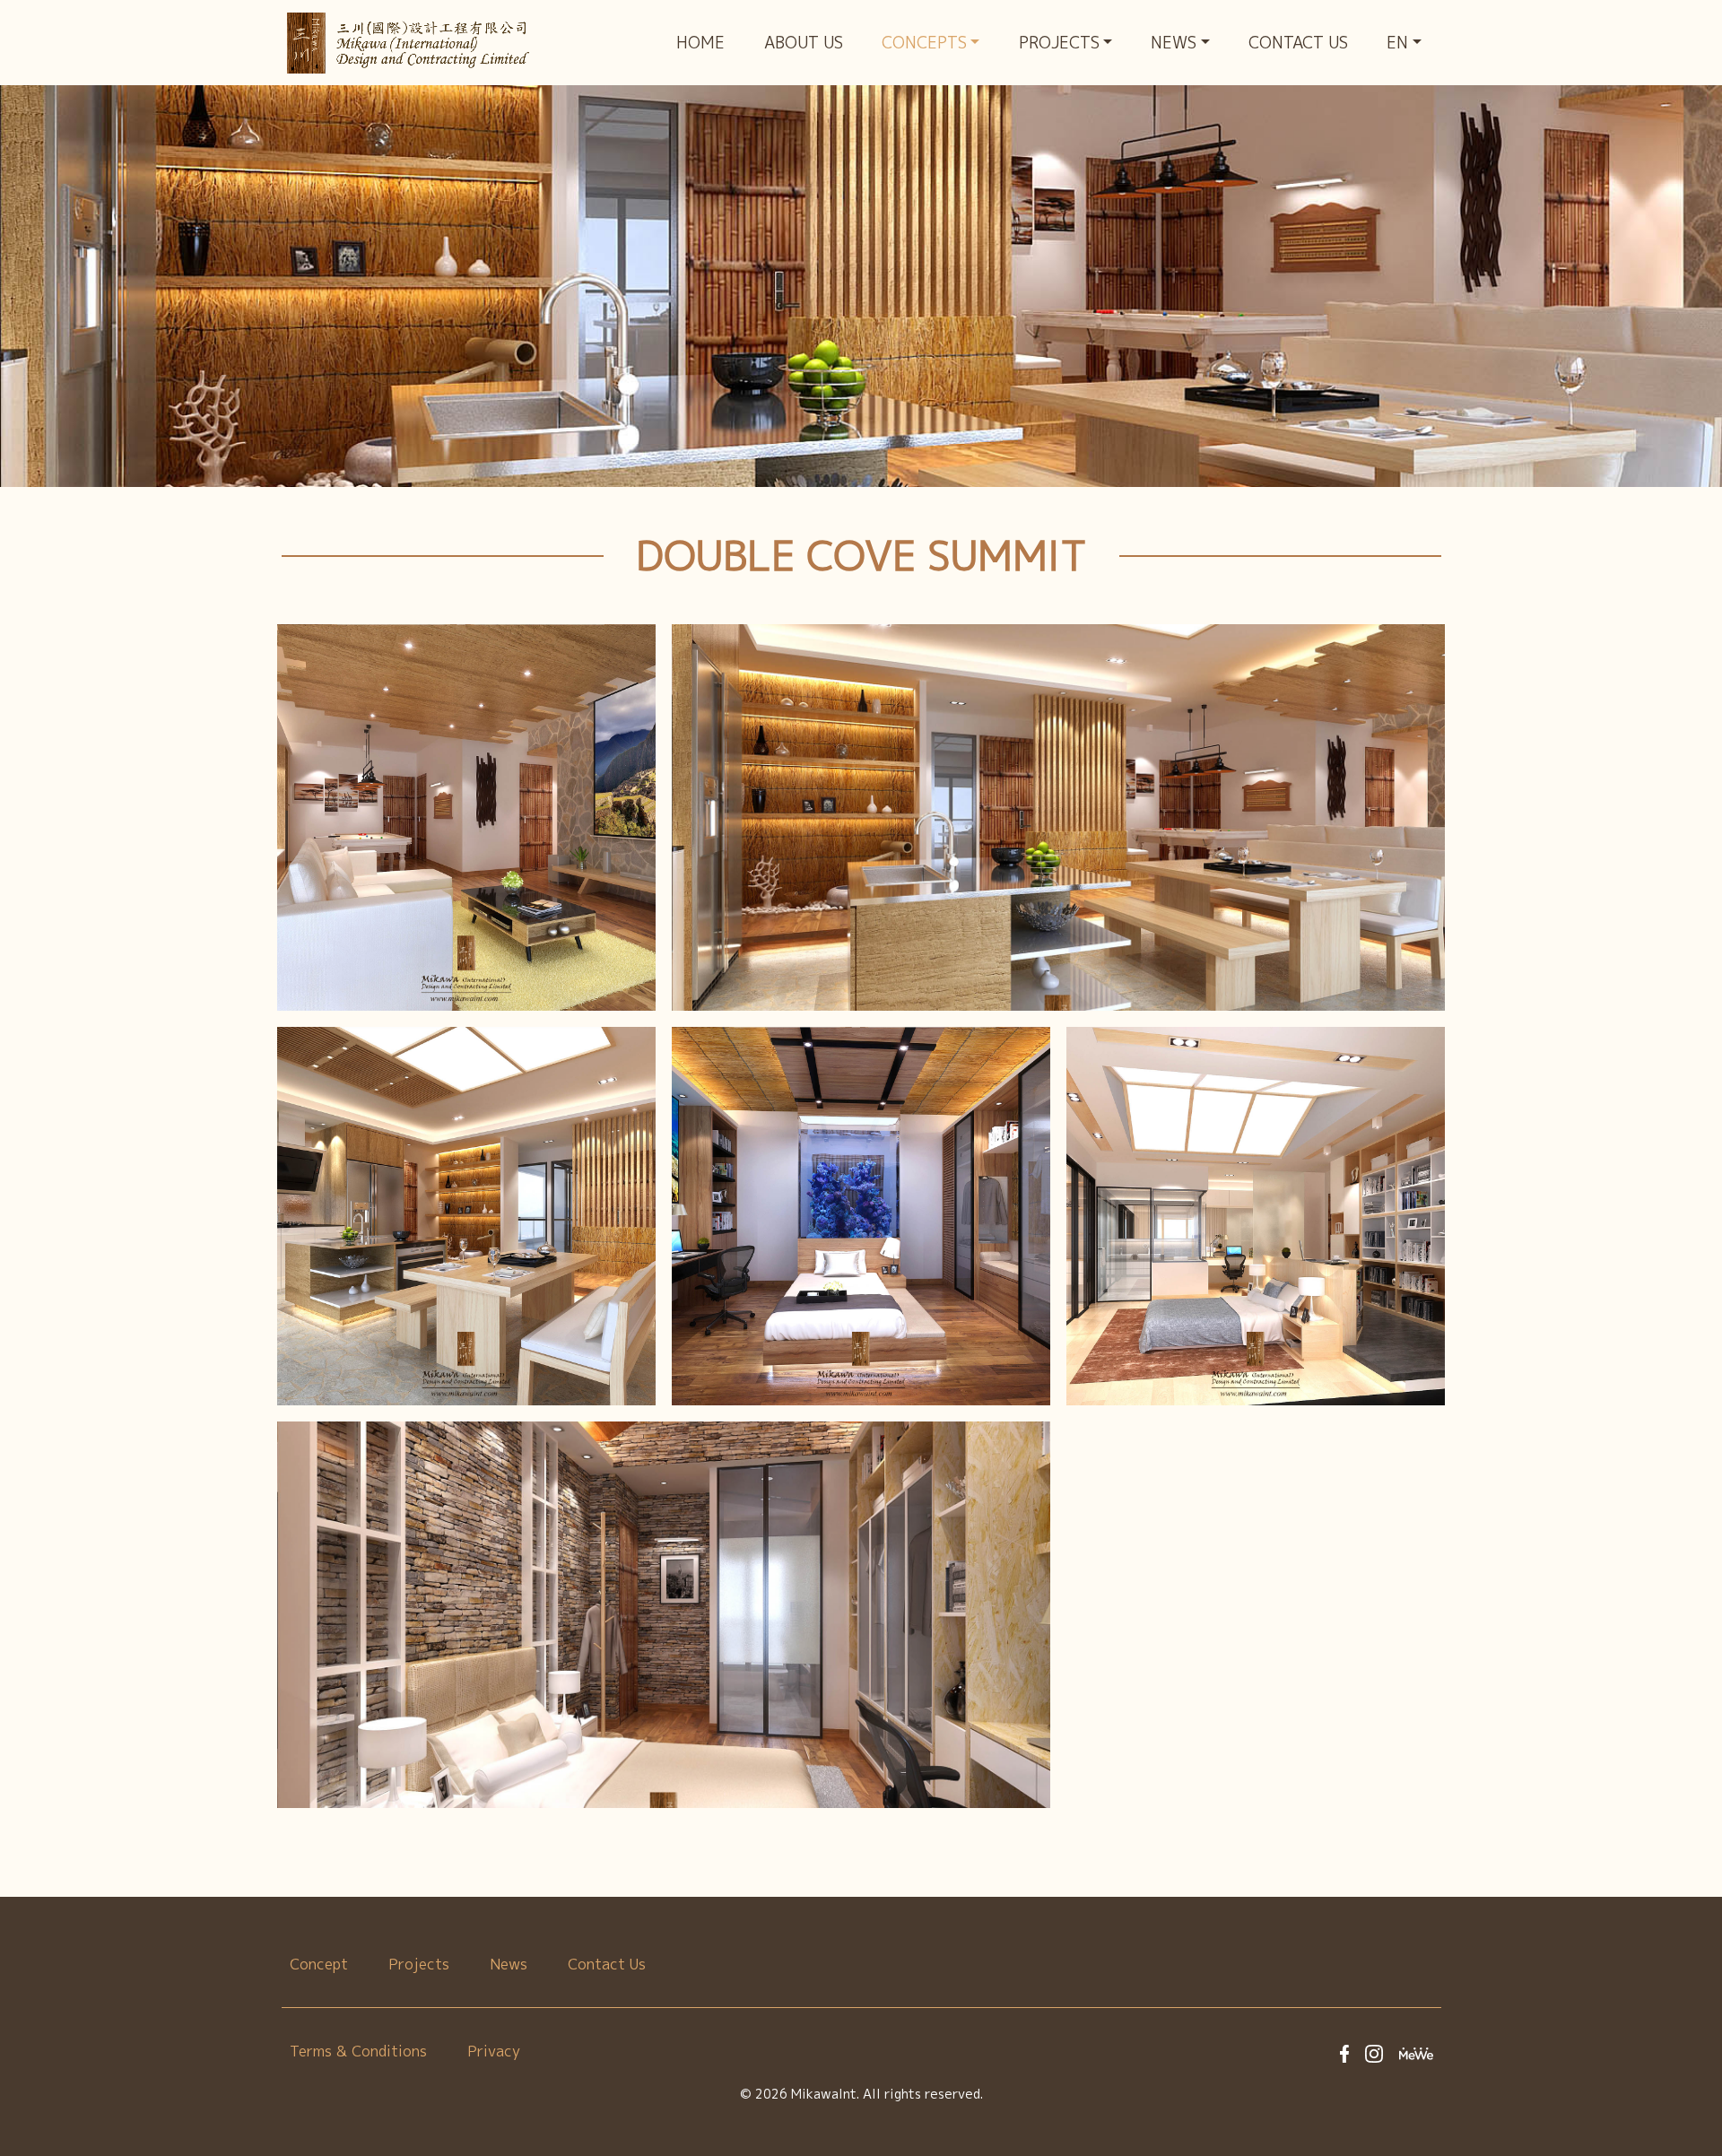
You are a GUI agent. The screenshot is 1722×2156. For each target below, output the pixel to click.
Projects (419, 1964)
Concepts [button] (924, 43)
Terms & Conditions (358, 2051)
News (509, 1964)
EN (1397, 43)
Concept (319, 1964)
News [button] (1174, 43)
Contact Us (1298, 43)
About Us (804, 43)
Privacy (494, 2051)
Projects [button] (1059, 43)
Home (700, 43)
